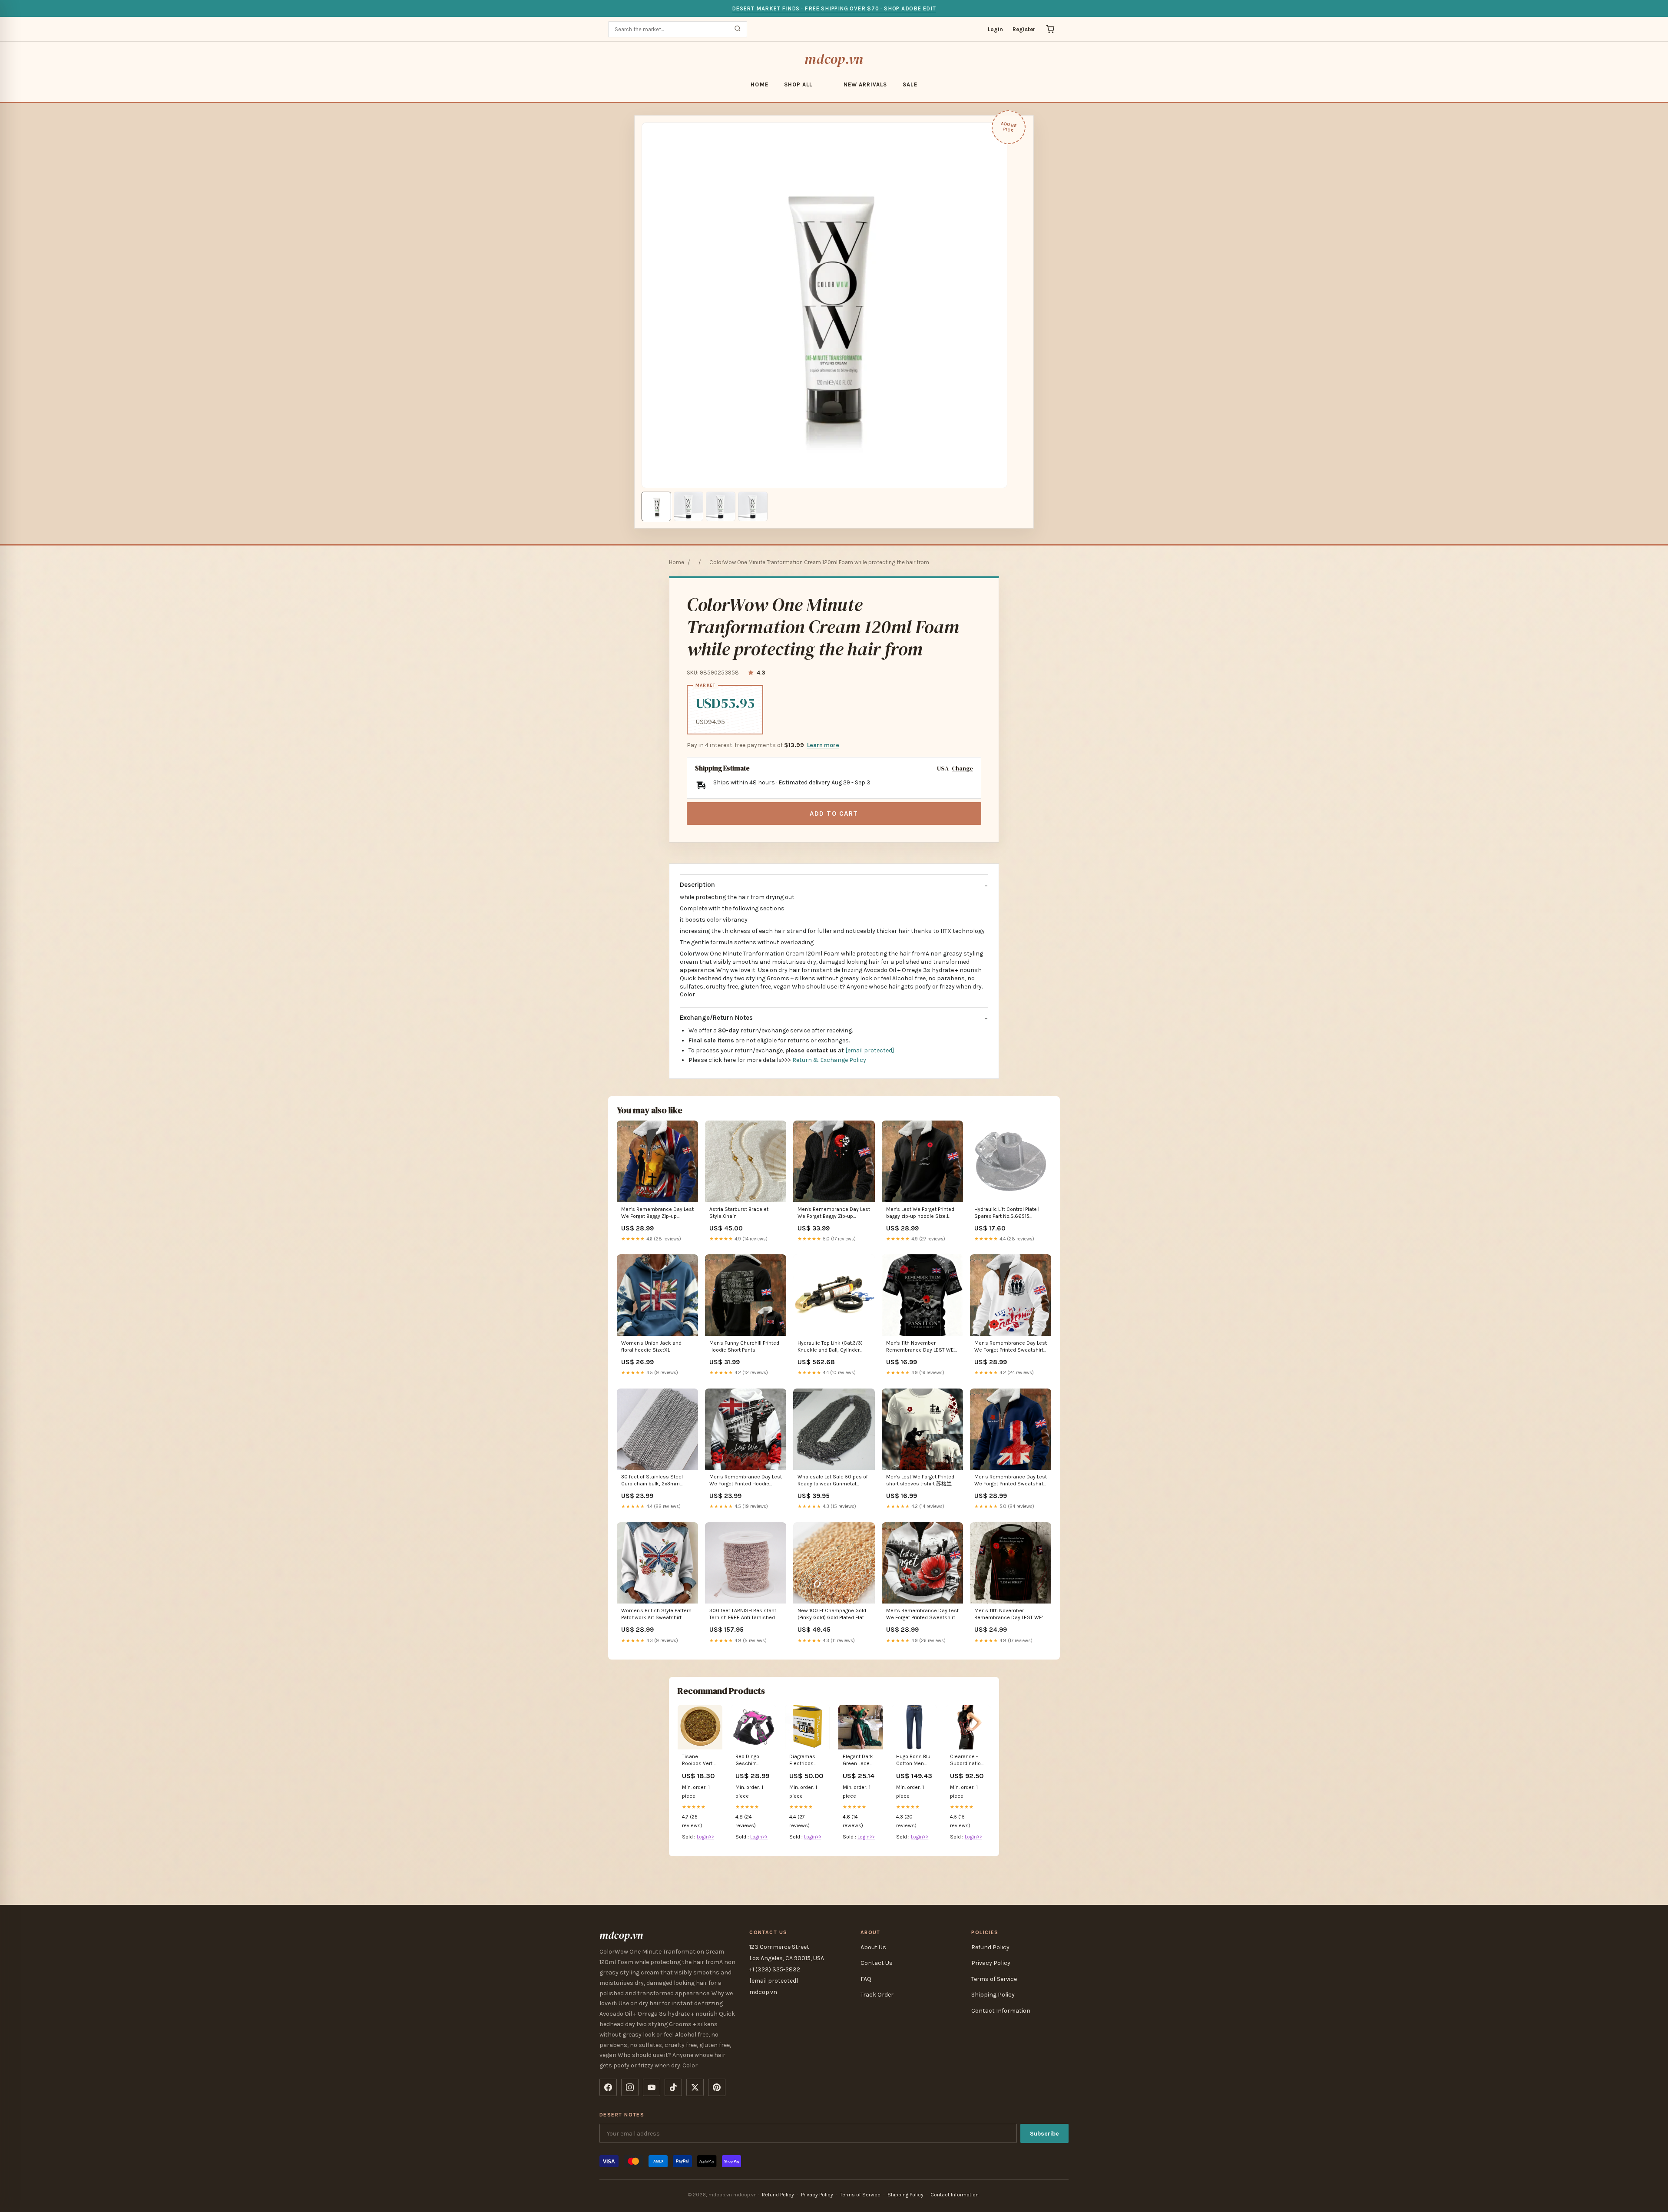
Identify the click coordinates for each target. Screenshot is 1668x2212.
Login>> (705, 1837)
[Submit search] (738, 29)
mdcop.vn (834, 59)
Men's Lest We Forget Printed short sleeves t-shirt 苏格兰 (920, 1480)
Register (1024, 29)
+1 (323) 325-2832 (775, 1969)
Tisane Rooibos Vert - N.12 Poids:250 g (699, 1761)
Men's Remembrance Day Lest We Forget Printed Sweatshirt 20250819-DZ (1011, 1481)
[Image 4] (753, 506)
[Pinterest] (717, 2087)
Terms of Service (994, 1979)
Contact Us (877, 1963)
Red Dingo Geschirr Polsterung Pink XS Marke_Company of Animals (753, 1761)
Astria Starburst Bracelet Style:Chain (739, 1213)
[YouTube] (652, 2087)
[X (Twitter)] (695, 2087)
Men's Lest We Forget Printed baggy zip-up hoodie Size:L (920, 1213)
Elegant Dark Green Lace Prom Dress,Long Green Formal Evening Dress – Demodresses (860, 1761)
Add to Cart (834, 813)
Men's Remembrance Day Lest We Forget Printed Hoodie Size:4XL (746, 1481)
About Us (873, 1947)
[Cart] (1050, 29)
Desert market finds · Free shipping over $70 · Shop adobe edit (834, 8)
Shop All (798, 84)
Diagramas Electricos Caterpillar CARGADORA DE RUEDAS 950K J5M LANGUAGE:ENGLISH (807, 1761)
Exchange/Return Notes (716, 1018)
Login (995, 29)
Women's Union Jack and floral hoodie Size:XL (651, 1346)
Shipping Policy (993, 1995)
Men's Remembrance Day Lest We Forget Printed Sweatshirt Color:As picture (922, 1615)
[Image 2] (688, 506)
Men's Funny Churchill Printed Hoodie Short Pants (744, 1346)
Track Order (877, 1995)
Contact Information (1001, 2011)
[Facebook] (608, 2087)
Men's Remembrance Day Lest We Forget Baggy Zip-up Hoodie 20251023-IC (834, 1213)
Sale (910, 84)
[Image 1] (656, 506)
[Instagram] (630, 2087)
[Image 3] (721, 506)
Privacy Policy (991, 1963)
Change (962, 769)
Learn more (823, 745)
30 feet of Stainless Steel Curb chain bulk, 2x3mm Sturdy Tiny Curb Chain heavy (656, 1481)
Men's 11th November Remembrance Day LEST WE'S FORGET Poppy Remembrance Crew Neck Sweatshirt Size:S (1010, 1615)
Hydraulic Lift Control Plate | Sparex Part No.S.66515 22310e (1007, 1213)
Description (697, 885)
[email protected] (870, 1050)
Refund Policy (990, 1947)
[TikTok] (673, 2087)
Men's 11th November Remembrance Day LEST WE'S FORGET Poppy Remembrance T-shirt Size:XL (922, 1347)
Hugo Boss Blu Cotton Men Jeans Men (913, 1761)
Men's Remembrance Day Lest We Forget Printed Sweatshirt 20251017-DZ (1011, 1347)
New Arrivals (865, 84)
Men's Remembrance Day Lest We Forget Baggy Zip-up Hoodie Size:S (657, 1213)
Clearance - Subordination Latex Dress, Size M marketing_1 (967, 1761)
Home (759, 84)
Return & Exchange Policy (829, 1060)
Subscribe (1044, 2134)
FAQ (866, 1979)
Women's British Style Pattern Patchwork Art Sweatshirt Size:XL (656, 1615)
